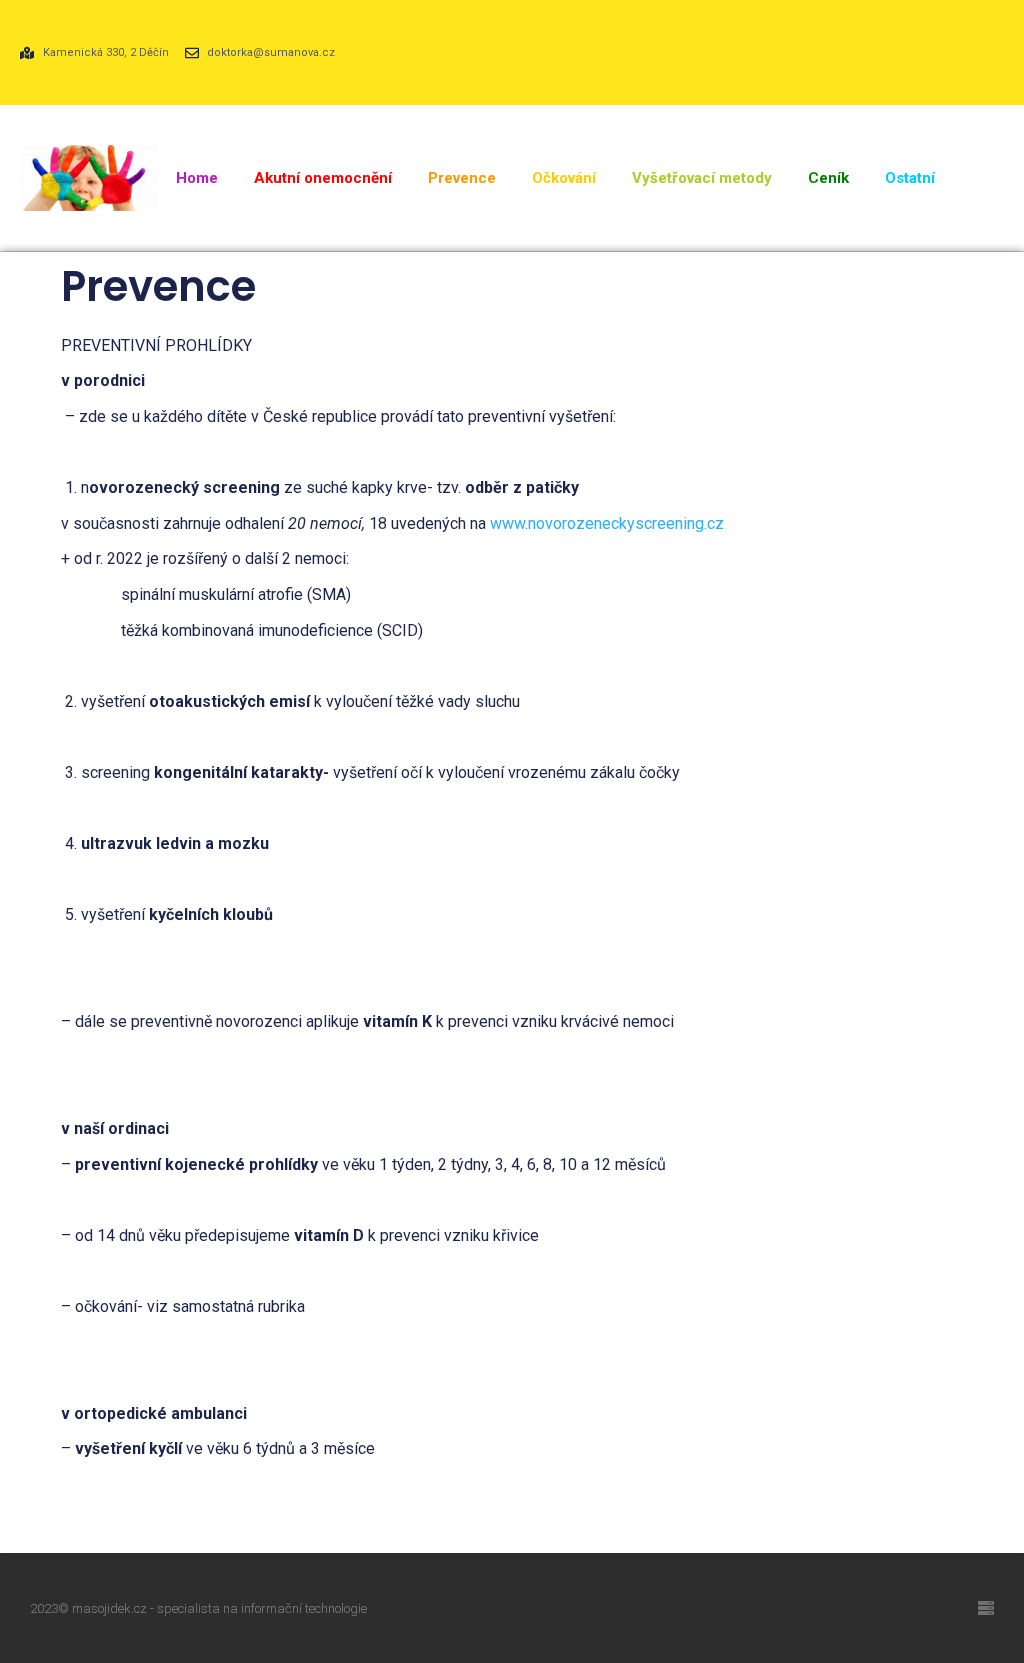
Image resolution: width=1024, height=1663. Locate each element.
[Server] (986, 1608)
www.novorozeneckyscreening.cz (607, 523)
